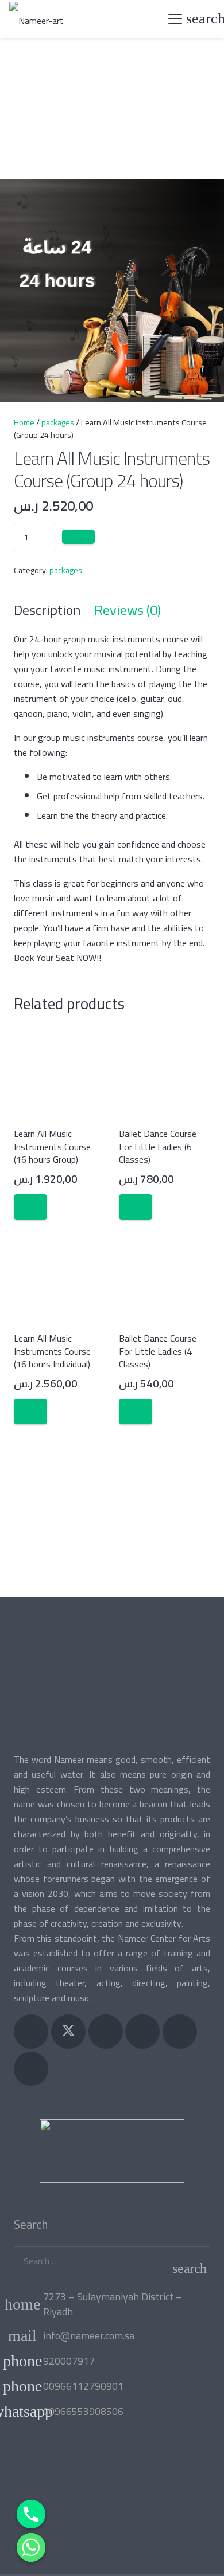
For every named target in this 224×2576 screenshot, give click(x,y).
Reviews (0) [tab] (128, 610)
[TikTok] (31, 2069)
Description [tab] (47, 610)
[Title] (180, 2032)
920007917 (69, 2361)
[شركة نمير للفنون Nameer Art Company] (36, 19)
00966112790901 (83, 2386)
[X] (68, 2032)
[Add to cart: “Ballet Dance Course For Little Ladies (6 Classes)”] (136, 1207)
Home (24, 422)
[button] (175, 19)
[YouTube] (142, 2032)
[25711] (79, 537)
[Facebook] (31, 2032)
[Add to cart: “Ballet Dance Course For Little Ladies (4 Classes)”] (136, 1412)
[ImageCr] (112, 2151)
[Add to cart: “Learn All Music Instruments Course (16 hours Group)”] (30, 1207)
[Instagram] (106, 2032)
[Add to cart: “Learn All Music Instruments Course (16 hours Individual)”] (30, 1412)
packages (58, 422)
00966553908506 (83, 2411)
